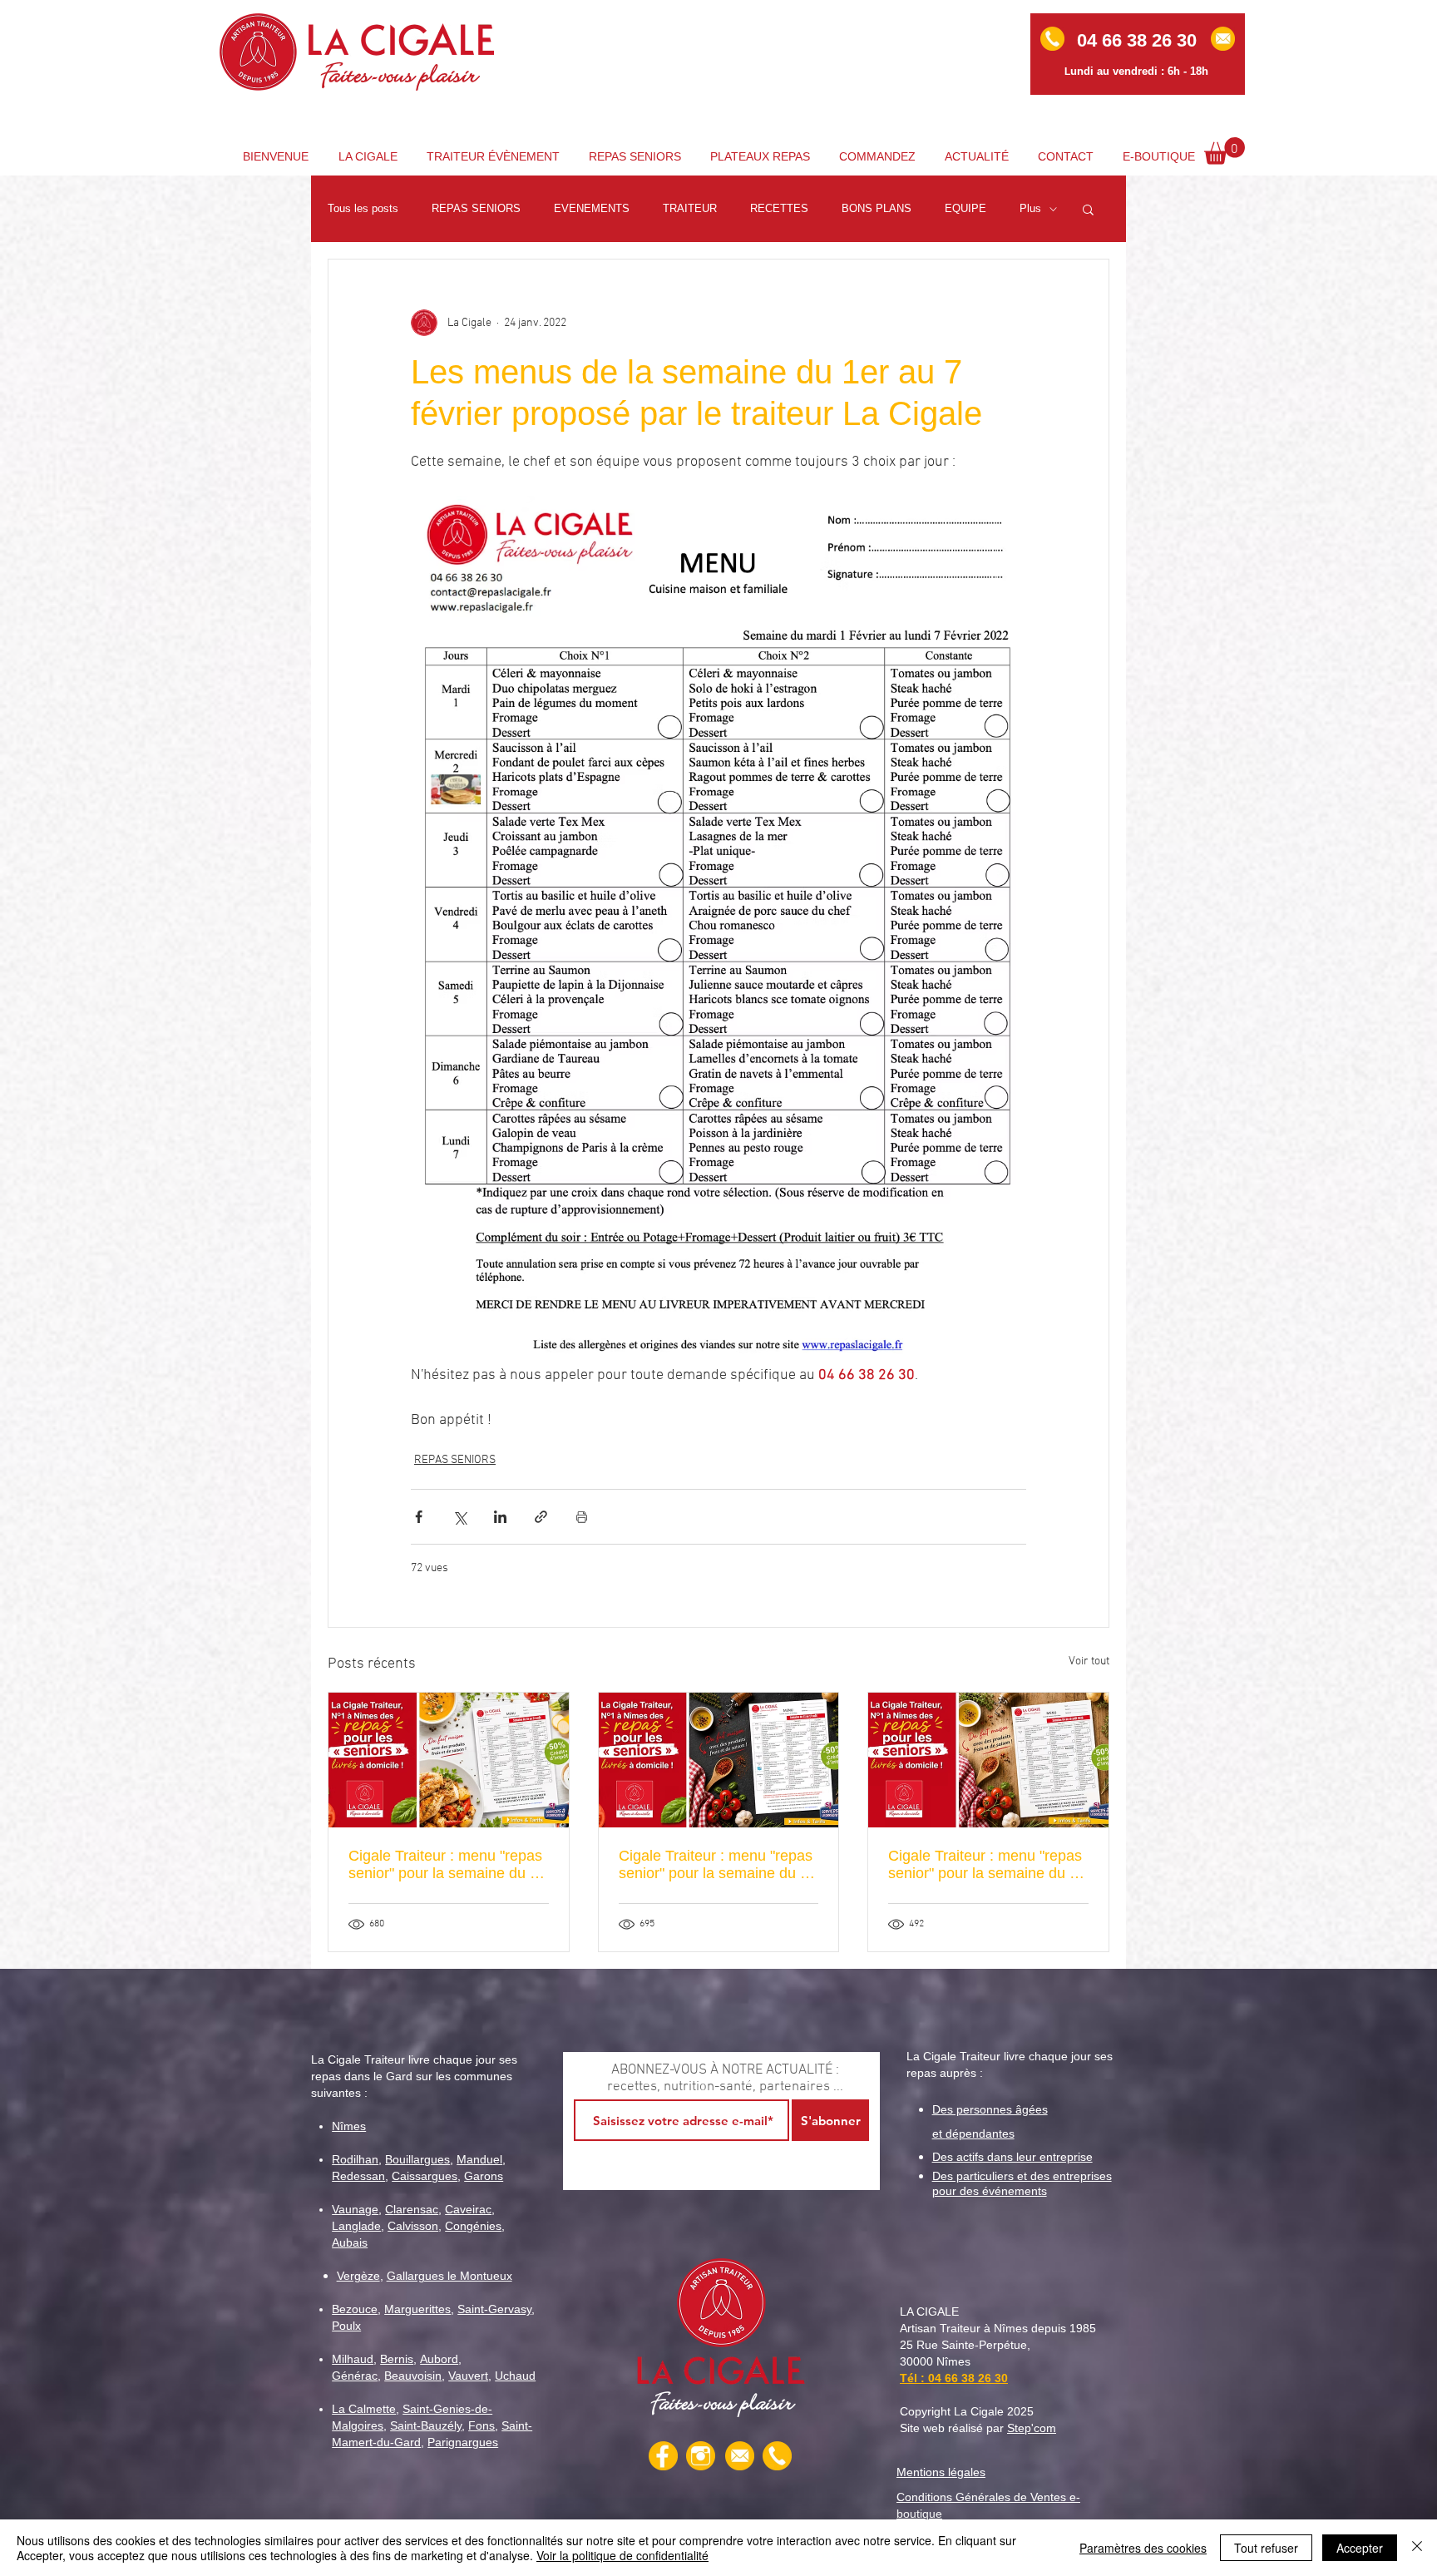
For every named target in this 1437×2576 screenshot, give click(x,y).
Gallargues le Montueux (449, 2276)
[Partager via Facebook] (419, 1517)
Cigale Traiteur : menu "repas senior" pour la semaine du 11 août (717, 1865)
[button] (1225, 151)
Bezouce (355, 2309)
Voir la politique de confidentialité (622, 2555)
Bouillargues (417, 2159)
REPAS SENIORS (476, 208)
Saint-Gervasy (494, 2309)
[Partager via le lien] (541, 1517)
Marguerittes (417, 2309)
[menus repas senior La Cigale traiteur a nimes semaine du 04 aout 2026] (988, 1760)
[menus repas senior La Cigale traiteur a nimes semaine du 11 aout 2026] (719, 1760)
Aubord (439, 2359)
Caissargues (425, 2176)
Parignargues (463, 2442)
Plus (1030, 208)
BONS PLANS (877, 208)
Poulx (346, 2326)
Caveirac (468, 2209)
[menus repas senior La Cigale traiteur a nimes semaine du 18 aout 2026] (449, 1760)
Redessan (358, 2176)
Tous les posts (363, 208)
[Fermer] (1417, 2548)
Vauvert (468, 2376)
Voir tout (1089, 1661)
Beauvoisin (413, 2376)
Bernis (397, 2359)
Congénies (473, 2226)
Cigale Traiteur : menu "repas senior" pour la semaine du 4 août (985, 1865)
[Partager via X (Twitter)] (459, 1517)
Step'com (1032, 2428)
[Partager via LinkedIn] (500, 1517)
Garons (484, 2176)
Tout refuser (1266, 2548)
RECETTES (779, 208)
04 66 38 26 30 (968, 2378)
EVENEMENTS (592, 208)
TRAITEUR (690, 208)
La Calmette (364, 2409)
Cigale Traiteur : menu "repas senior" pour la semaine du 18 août (447, 1865)
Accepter (1360, 2548)
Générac (355, 2376)
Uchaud (515, 2376)
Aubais (350, 2242)
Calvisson (413, 2226)
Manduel (479, 2159)
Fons (481, 2425)
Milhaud (353, 2359)
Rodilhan (355, 2159)
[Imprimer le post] (582, 1517)
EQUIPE (965, 208)
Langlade (356, 2226)
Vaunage (355, 2209)
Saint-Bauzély (426, 2425)
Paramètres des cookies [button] (1143, 2548)
